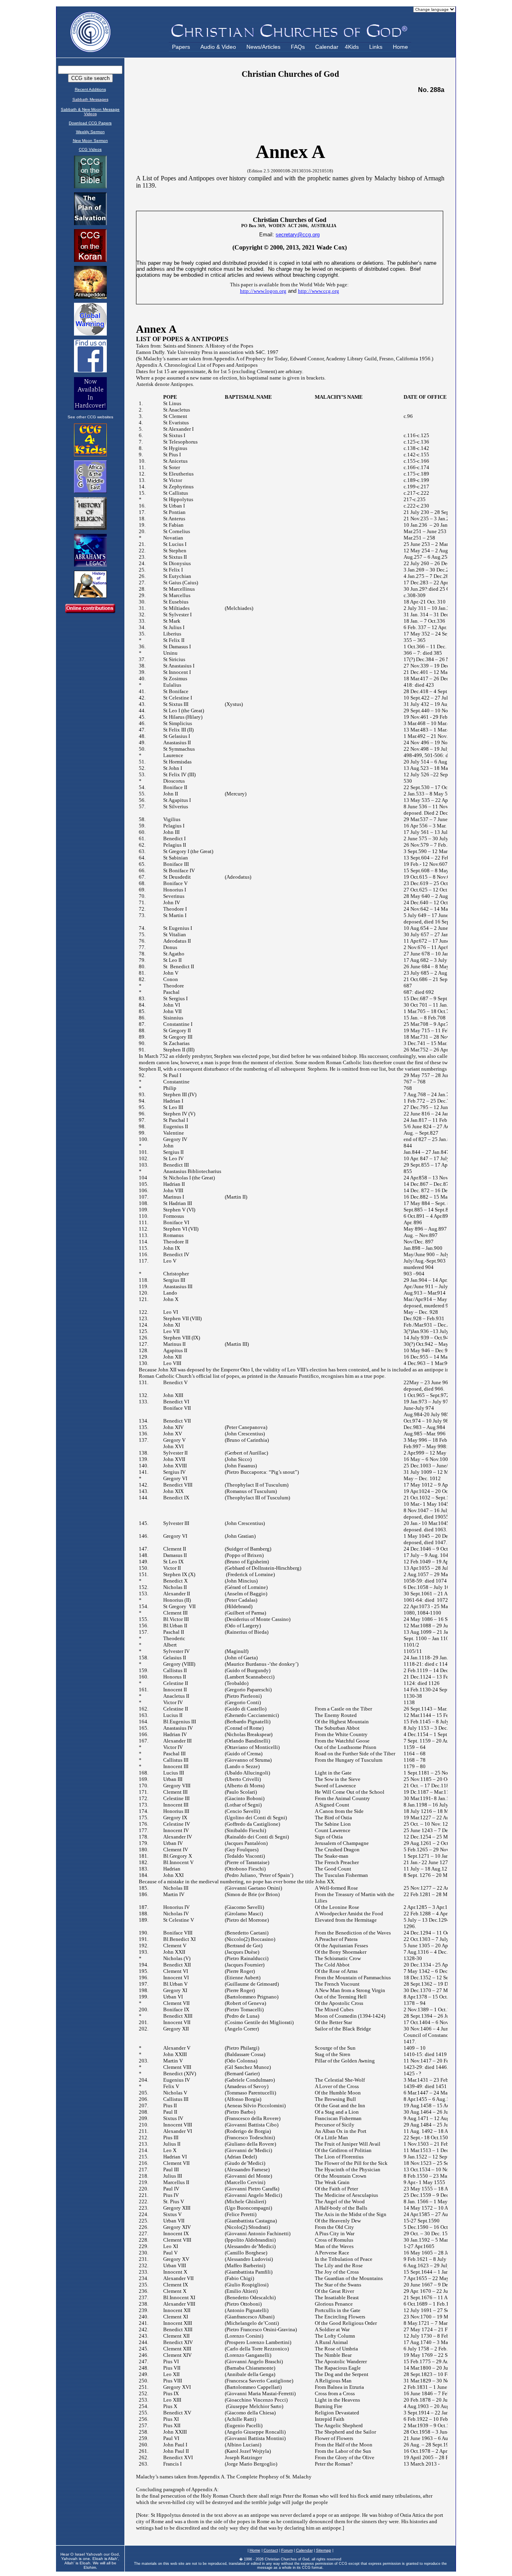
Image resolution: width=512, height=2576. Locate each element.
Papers (181, 47)
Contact (271, 2550)
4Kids (352, 47)
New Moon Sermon (90, 141)
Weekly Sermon (90, 132)
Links (376, 47)
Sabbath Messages (90, 99)
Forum (287, 2550)
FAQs (298, 47)
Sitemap (324, 2550)
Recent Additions (90, 89)
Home (400, 47)
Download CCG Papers (90, 123)
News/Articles (263, 47)
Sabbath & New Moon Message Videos (90, 112)
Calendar (327, 47)
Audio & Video (218, 47)
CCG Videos (90, 149)
